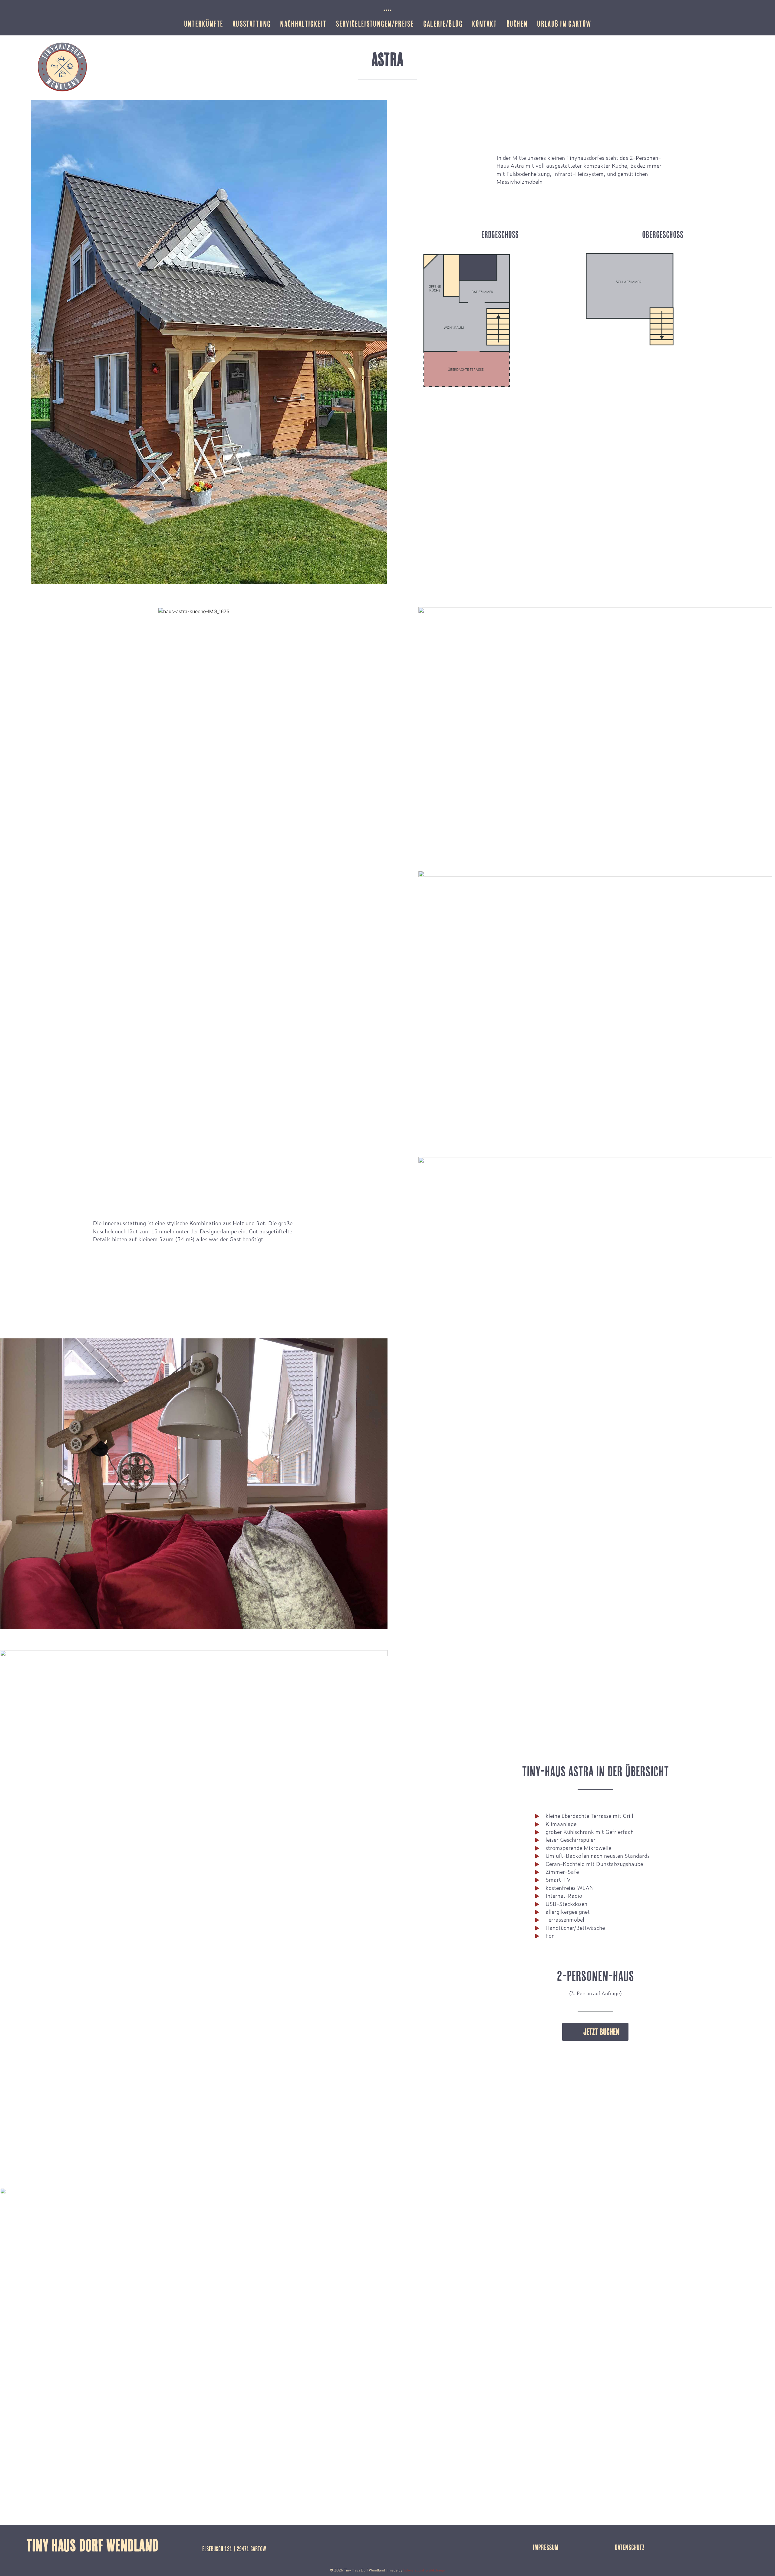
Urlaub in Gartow (564, 24)
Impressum (546, 2547)
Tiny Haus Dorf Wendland (92, 2545)
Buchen (517, 24)
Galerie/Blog (443, 24)
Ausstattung (252, 24)
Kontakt (484, 24)
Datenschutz (630, 2547)
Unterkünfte (204, 24)
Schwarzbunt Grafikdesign (424, 2570)
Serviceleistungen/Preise (375, 24)
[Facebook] (733, 2546)
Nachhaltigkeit (303, 24)
